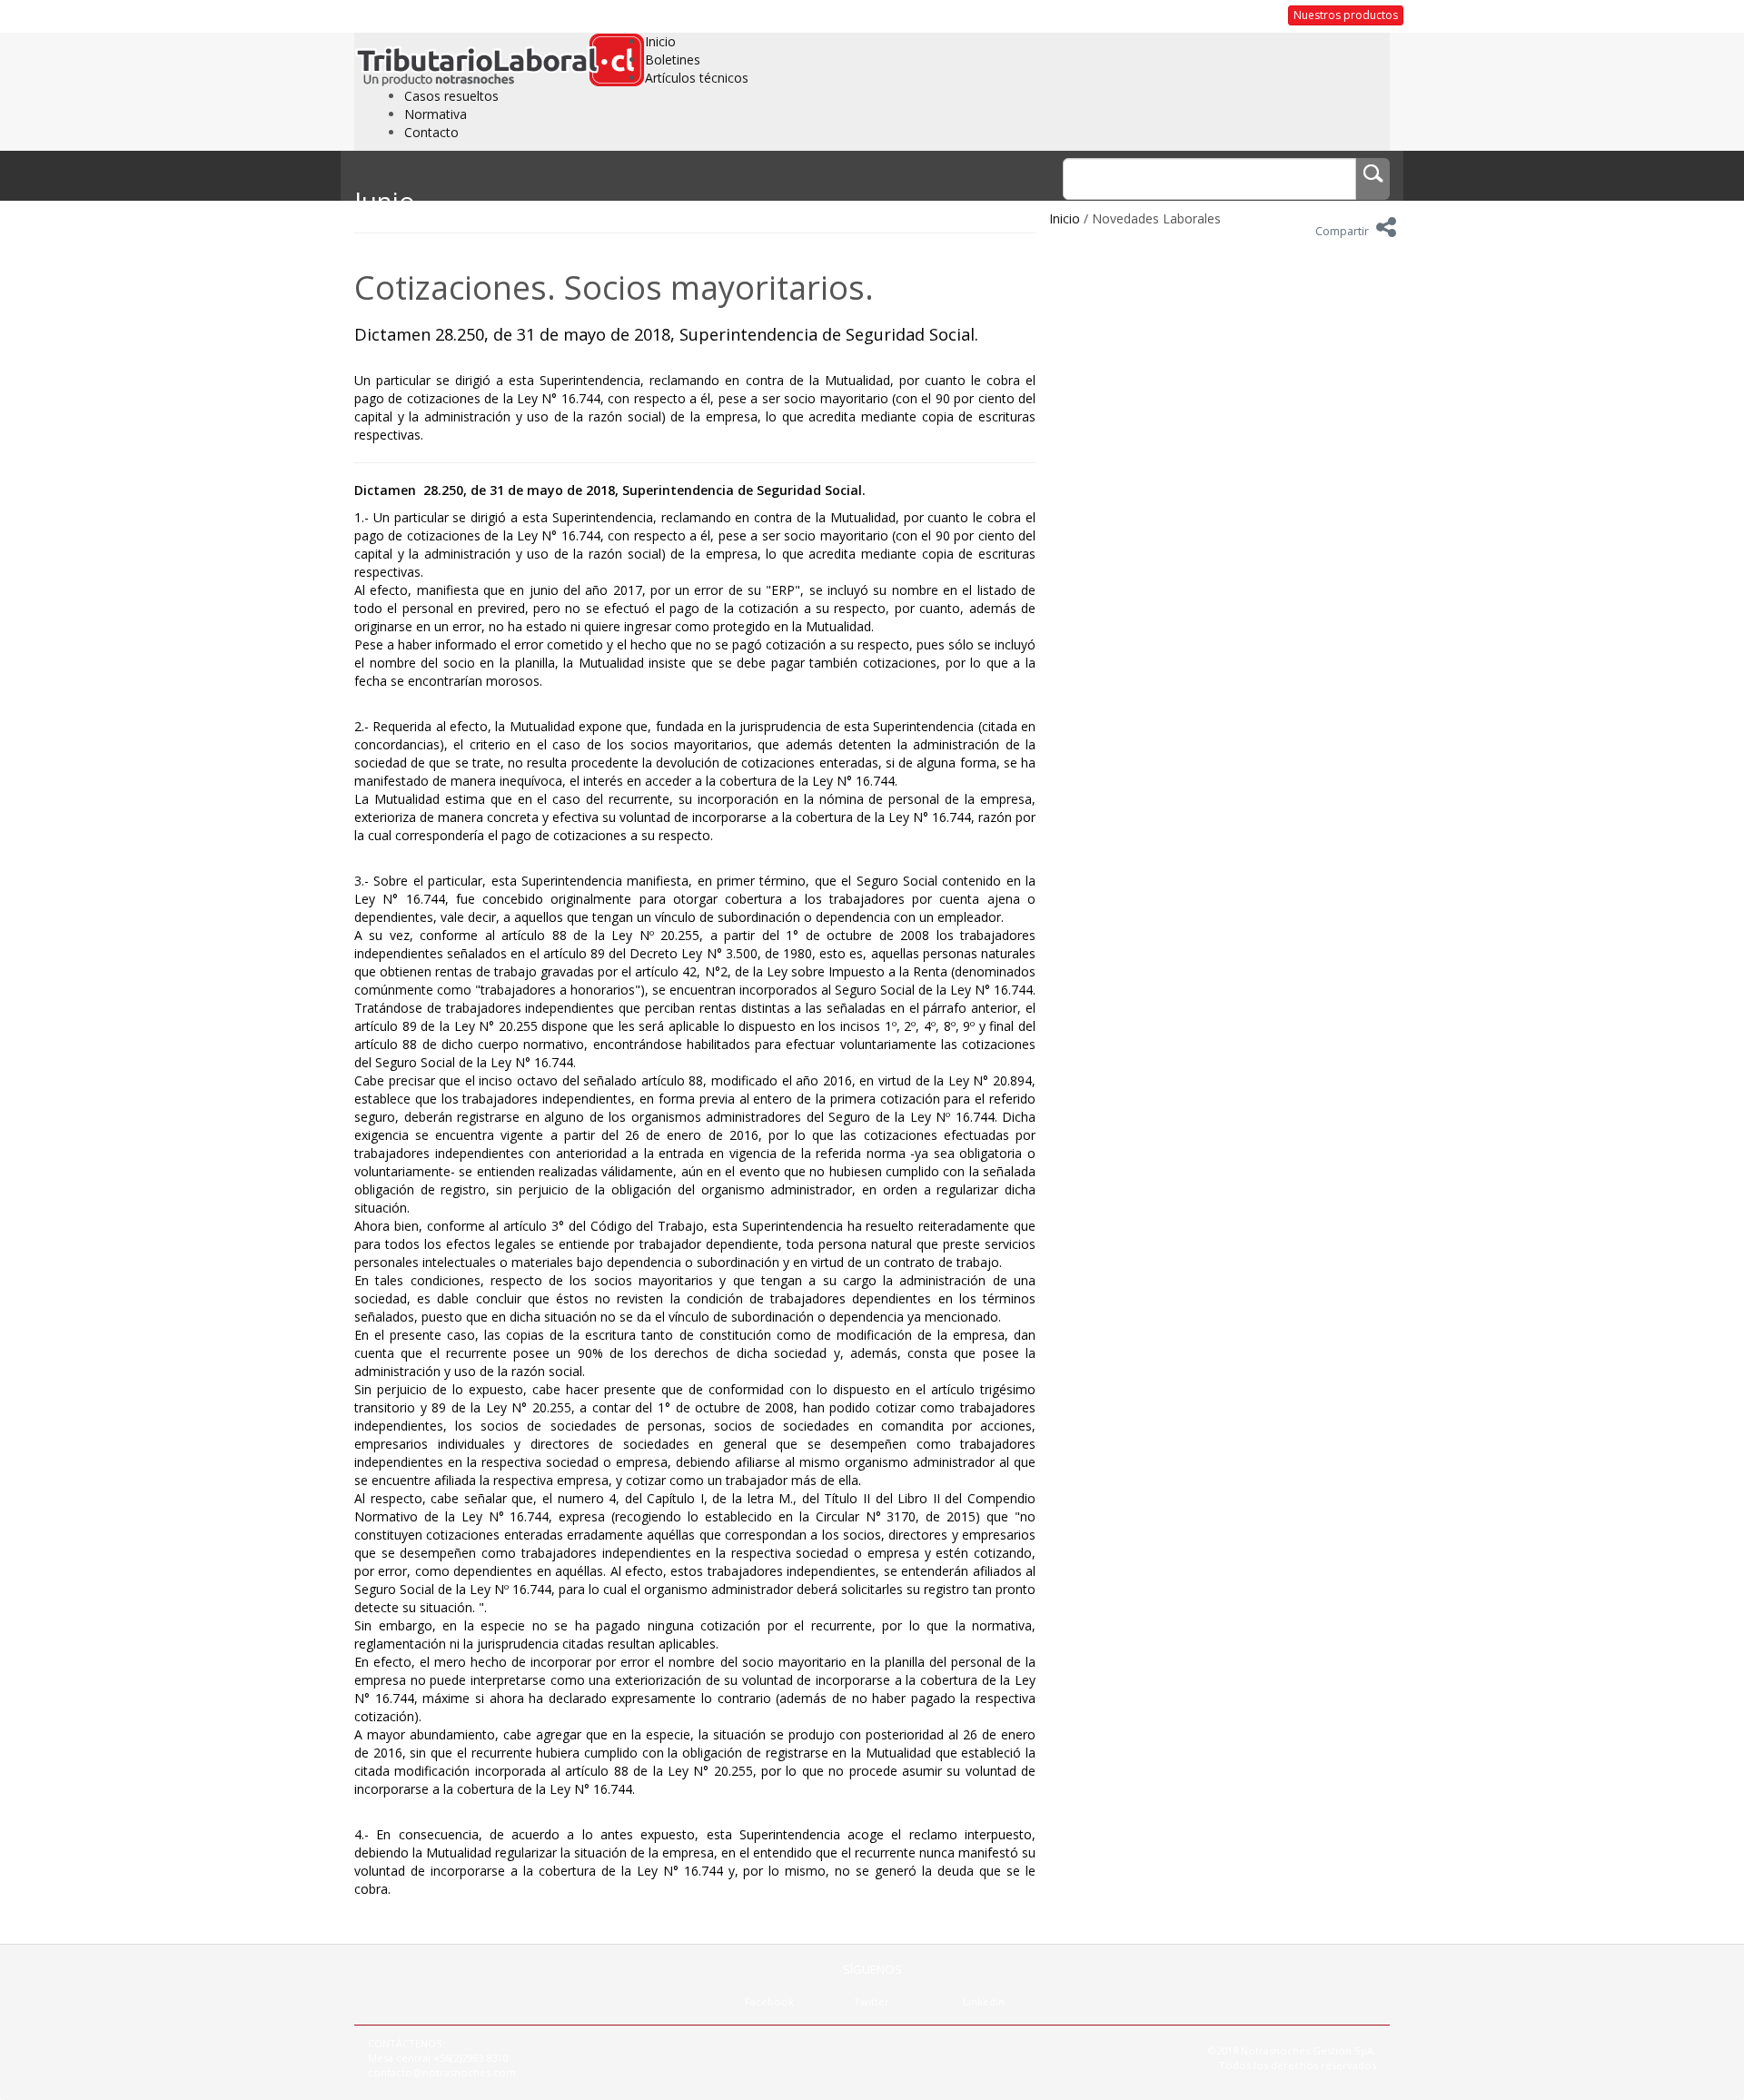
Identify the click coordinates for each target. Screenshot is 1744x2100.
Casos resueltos (451, 96)
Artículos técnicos (697, 78)
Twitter (872, 2001)
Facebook (769, 2001)
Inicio (660, 41)
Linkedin (984, 2001)
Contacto (431, 132)
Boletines (673, 59)
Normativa (436, 114)
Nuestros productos (1346, 15)
